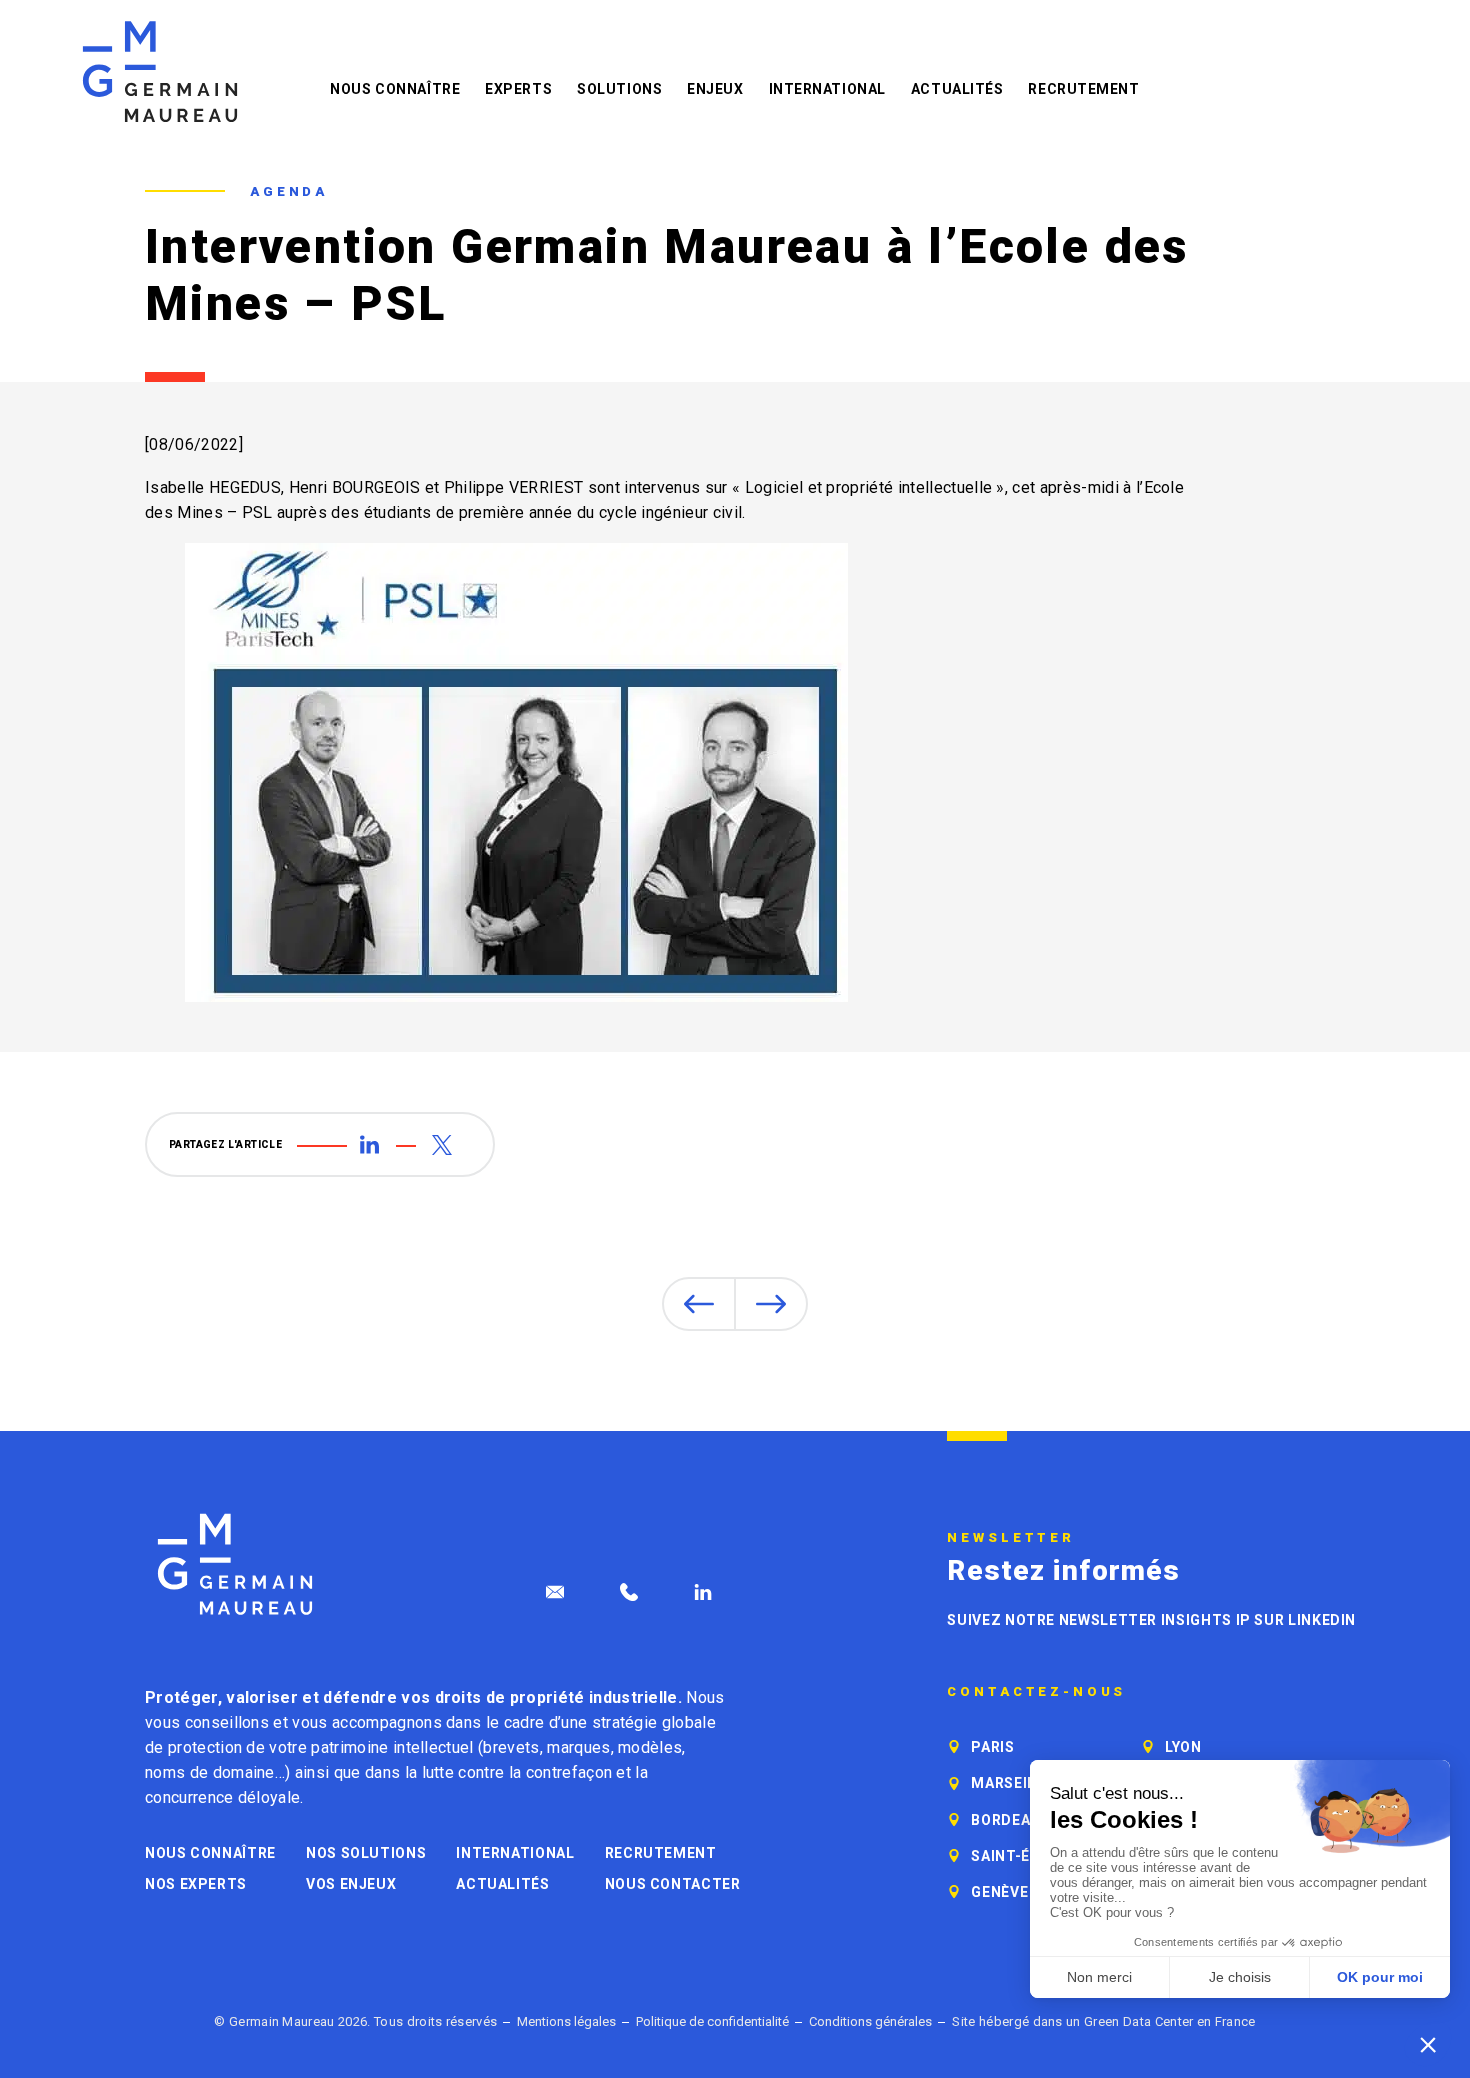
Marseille (1012, 1783)
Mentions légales (566, 2021)
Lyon (1183, 1747)
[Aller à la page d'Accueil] (235, 1564)
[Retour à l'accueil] (160, 71)
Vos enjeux (351, 1884)
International (827, 89)
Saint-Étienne (1027, 1856)
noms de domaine (210, 1772)
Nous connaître (395, 89)
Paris (992, 1747)
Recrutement (1083, 89)
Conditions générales (870, 2021)
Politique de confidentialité (712, 2021)
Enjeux (715, 89)
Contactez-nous (1036, 1692)
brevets (511, 1747)
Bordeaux (1010, 1820)
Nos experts (196, 1884)
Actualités (957, 89)
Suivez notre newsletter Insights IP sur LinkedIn (1151, 1620)
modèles (650, 1747)
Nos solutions (366, 1853)
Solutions (619, 89)
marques (578, 1747)
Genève (999, 1892)
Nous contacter (673, 1884)
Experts (518, 89)
